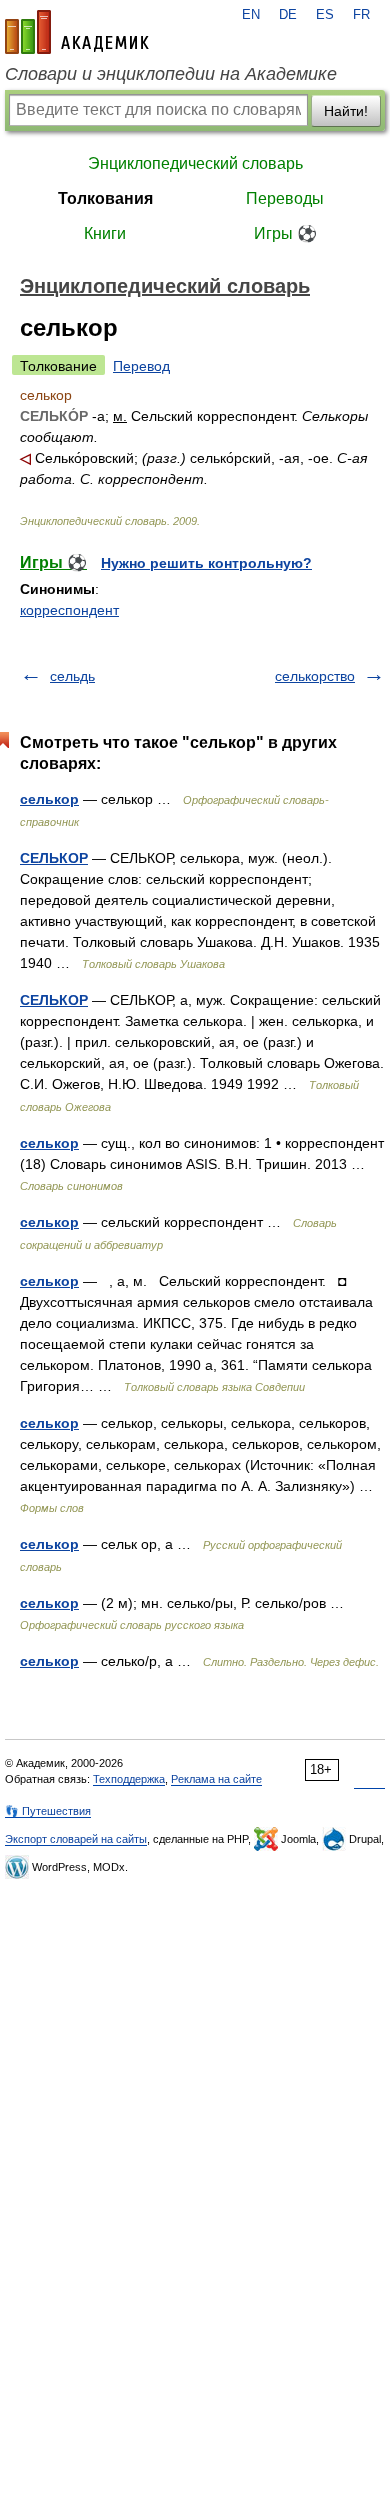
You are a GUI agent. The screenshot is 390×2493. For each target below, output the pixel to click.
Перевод (141, 366)
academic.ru (77, 32)
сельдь (72, 676)
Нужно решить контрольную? (206, 563)
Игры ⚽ (285, 233)
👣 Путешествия (48, 1811)
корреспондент (69, 610)
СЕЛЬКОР (54, 858)
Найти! (346, 111)
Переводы (285, 198)
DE (288, 15)
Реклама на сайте (216, 1779)
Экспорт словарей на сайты (76, 1839)
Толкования (105, 198)
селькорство (315, 676)
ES (325, 15)
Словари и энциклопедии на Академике (171, 74)
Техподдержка (129, 1779)
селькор (49, 799)
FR (361, 15)
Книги (105, 233)
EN (251, 15)
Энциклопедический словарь (195, 163)
